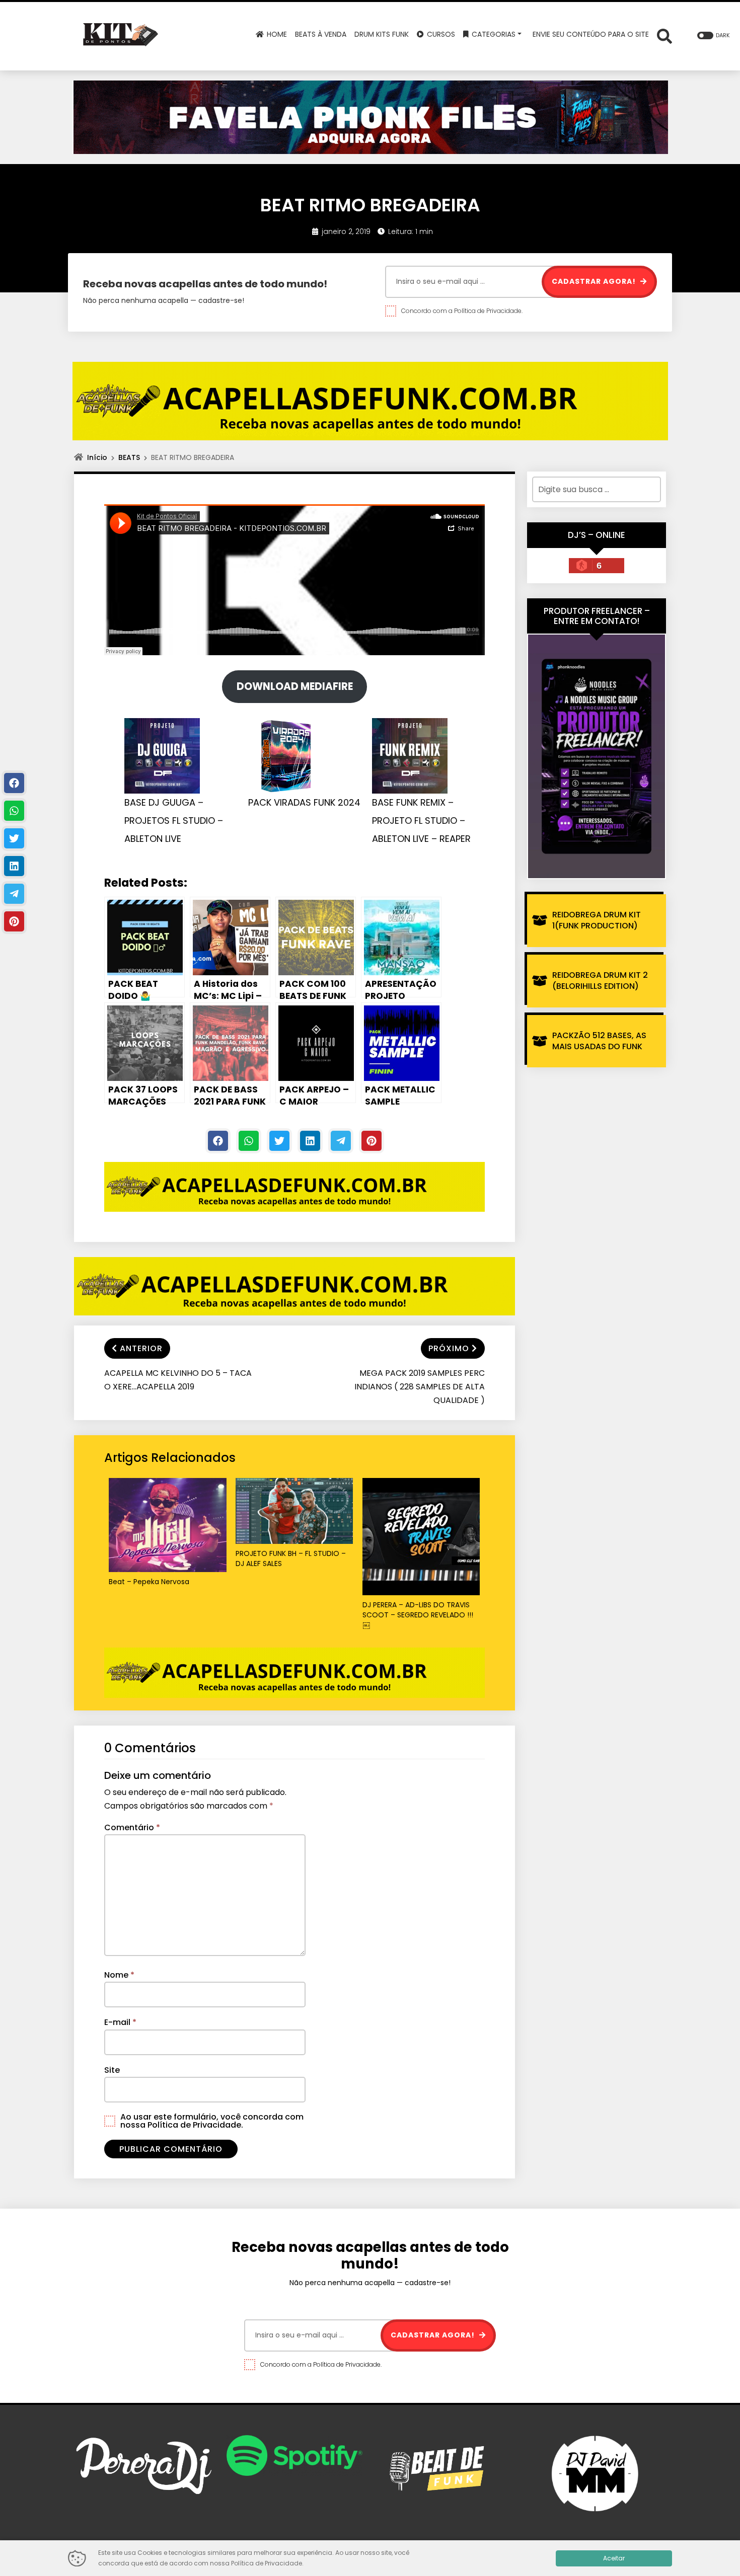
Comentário (132, 1827)
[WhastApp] (249, 1141)
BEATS (129, 457)
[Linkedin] (310, 1141)
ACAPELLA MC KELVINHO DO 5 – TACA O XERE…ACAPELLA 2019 (178, 1380)
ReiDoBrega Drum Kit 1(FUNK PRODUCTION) (597, 920)
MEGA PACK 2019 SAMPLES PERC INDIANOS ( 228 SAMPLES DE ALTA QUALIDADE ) (420, 1387)
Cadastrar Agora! (595, 281)
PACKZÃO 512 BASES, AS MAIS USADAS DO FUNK (599, 1041)
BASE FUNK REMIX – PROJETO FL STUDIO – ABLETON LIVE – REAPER (421, 821)
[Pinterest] (372, 1141)
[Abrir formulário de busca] (664, 35)
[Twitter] (279, 1141)
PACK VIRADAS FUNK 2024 (304, 802)
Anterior (141, 1348)
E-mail (120, 2022)
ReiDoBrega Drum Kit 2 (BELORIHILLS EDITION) (600, 981)
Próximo (449, 1348)
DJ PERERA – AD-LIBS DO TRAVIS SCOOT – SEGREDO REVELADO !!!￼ (418, 1615)
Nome (119, 1975)
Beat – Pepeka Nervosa (149, 1582)
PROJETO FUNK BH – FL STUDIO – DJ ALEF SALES (291, 1559)
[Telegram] (341, 1141)
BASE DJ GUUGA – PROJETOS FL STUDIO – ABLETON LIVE (174, 821)
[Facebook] (218, 1141)
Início (97, 457)
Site (112, 2070)
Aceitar (614, 2558)
